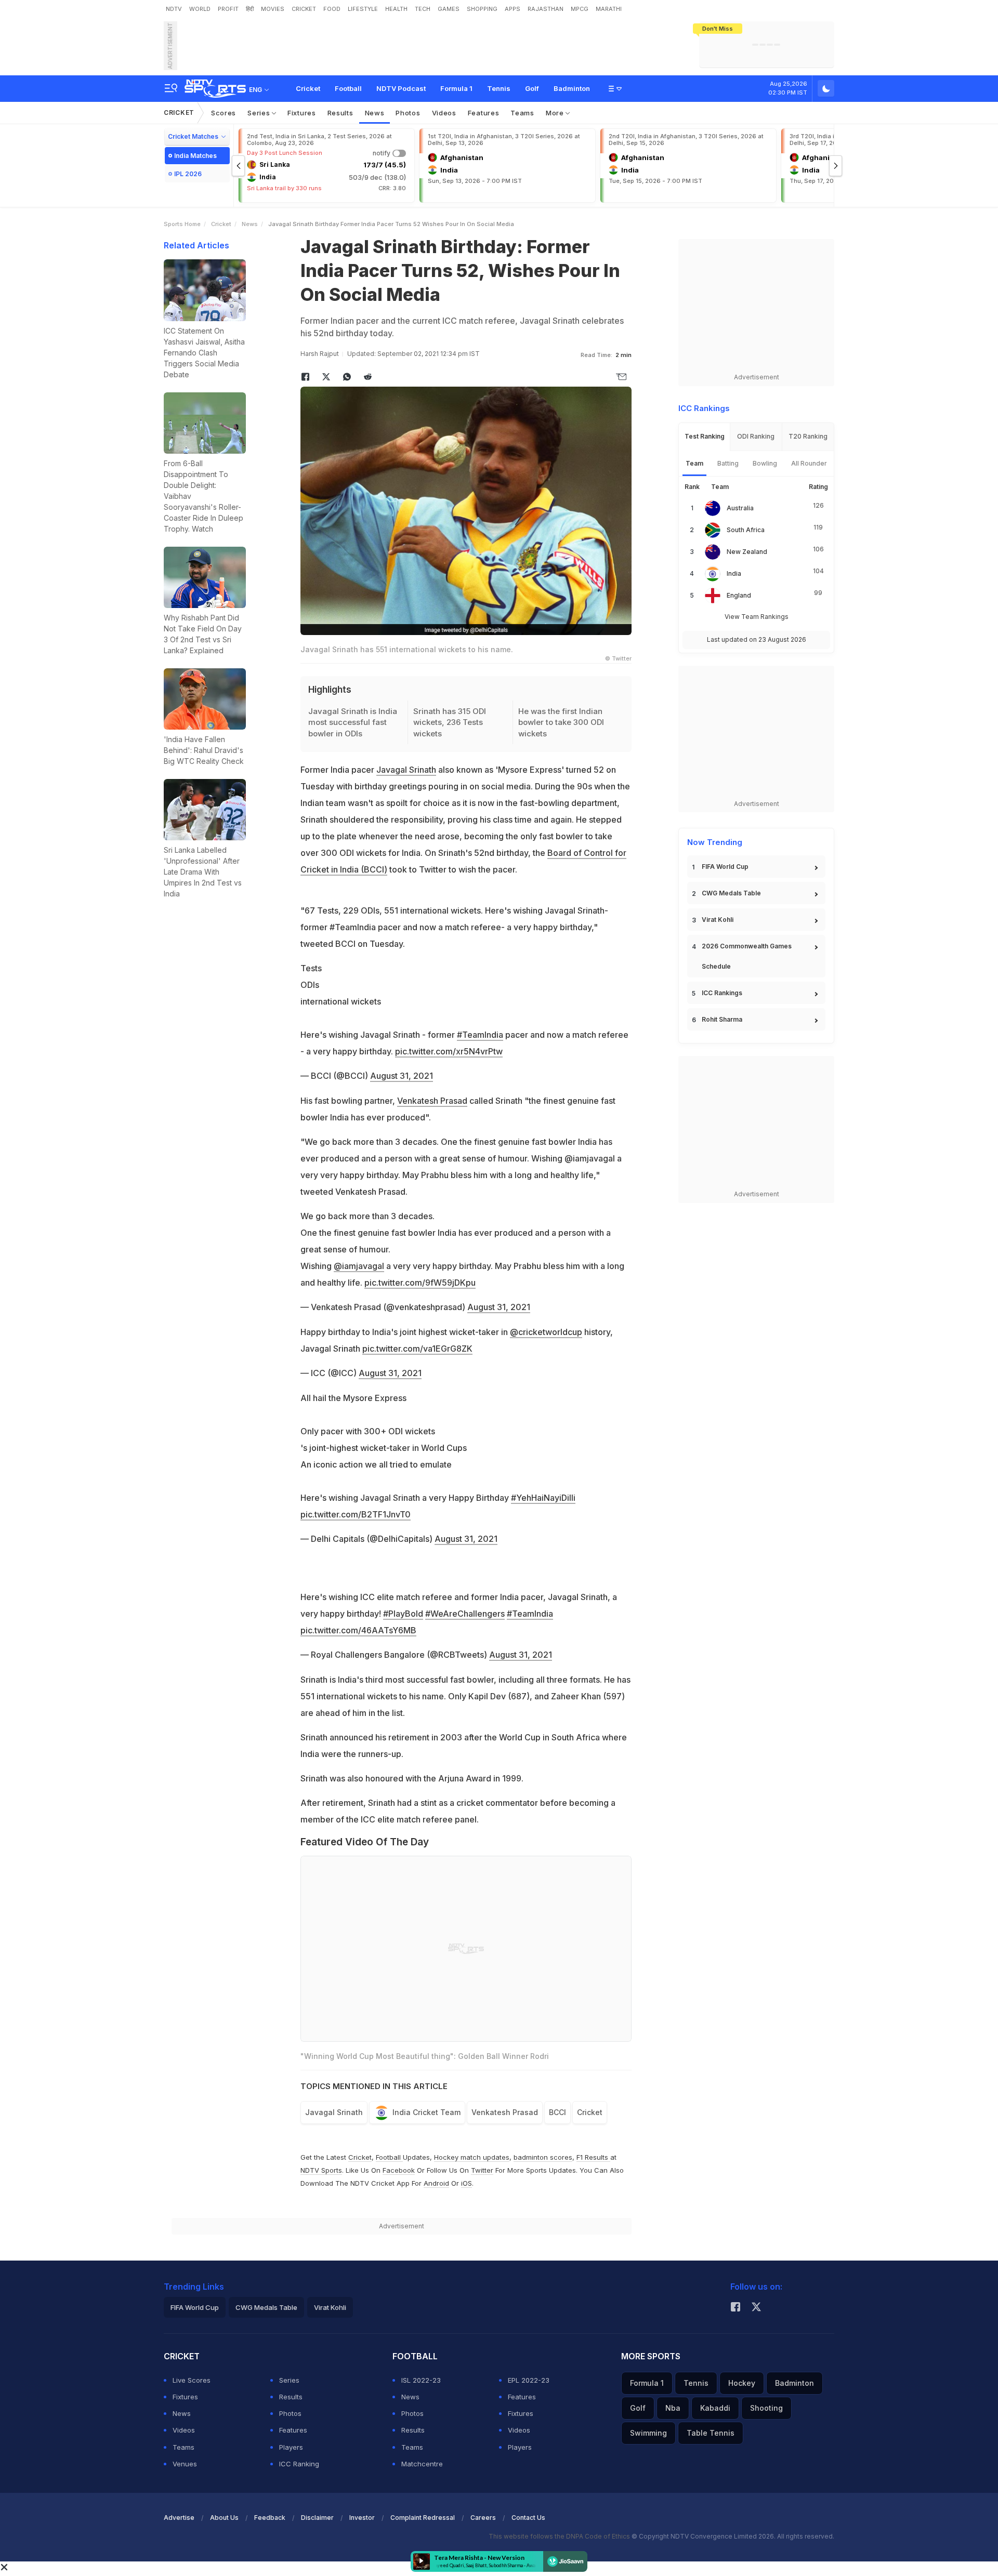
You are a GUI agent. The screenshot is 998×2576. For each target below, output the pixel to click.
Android (436, 2183)
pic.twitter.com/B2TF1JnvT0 (356, 1514)
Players (291, 2447)
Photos (408, 113)
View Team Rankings (757, 617)
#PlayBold (403, 1614)
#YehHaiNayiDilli (543, 1498)
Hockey (742, 2383)
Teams (522, 113)
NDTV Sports (321, 2170)
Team (694, 463)
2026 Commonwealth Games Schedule (747, 956)
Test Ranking (705, 436)
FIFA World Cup (725, 867)
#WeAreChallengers (465, 1614)
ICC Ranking (299, 2464)
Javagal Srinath (406, 770)
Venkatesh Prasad (432, 1101)
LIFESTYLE (363, 9)
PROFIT (228, 9)
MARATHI (609, 9)
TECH (423, 9)
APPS (513, 9)
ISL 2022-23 (421, 2380)
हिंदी (250, 9)
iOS (467, 2183)
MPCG (580, 9)
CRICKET (304, 9)
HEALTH (396, 9)
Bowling (765, 463)
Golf (532, 88)
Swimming (648, 2433)
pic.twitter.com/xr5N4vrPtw (449, 1051)
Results (340, 113)
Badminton (572, 88)
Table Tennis (711, 2433)
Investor (362, 2518)
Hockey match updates (472, 2157)
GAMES (449, 9)
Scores (224, 113)
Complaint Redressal (423, 2518)
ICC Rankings (722, 993)
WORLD (200, 9)
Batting (728, 463)
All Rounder (809, 463)
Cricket (308, 88)
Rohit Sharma (722, 1019)
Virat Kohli (718, 920)
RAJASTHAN (546, 9)
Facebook (399, 2170)
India (734, 573)
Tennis (499, 88)
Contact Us (528, 2518)
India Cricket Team (426, 2112)
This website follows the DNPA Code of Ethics (560, 2536)
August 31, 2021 (402, 1076)
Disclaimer (317, 2518)
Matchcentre (422, 2464)
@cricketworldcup (546, 1332)
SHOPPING (482, 9)
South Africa (746, 530)
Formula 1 (456, 88)
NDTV (174, 9)
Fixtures (302, 113)
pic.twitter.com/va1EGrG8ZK (417, 1349)
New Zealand (747, 552)
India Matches (195, 156)
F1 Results (593, 2157)
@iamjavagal (359, 1266)
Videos (444, 113)
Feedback (270, 2518)
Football (348, 88)
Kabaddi (715, 2408)
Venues (185, 2464)
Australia (740, 508)
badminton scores (543, 2157)
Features (484, 113)
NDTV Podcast (401, 88)
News (375, 113)
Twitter (482, 2170)
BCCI (557, 2112)
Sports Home (182, 224)
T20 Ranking (808, 436)
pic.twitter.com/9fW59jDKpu (420, 1283)
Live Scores (192, 2380)
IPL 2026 (188, 174)
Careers (483, 2518)
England (739, 595)
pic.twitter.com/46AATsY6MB (358, 1630)
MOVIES (273, 9)
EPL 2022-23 (529, 2380)
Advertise (179, 2518)
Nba (673, 2408)
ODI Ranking (756, 436)
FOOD (332, 9)
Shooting (766, 2408)
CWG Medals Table (731, 893)
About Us (224, 2518)
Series (260, 113)
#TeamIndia (480, 1035)
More (556, 113)
